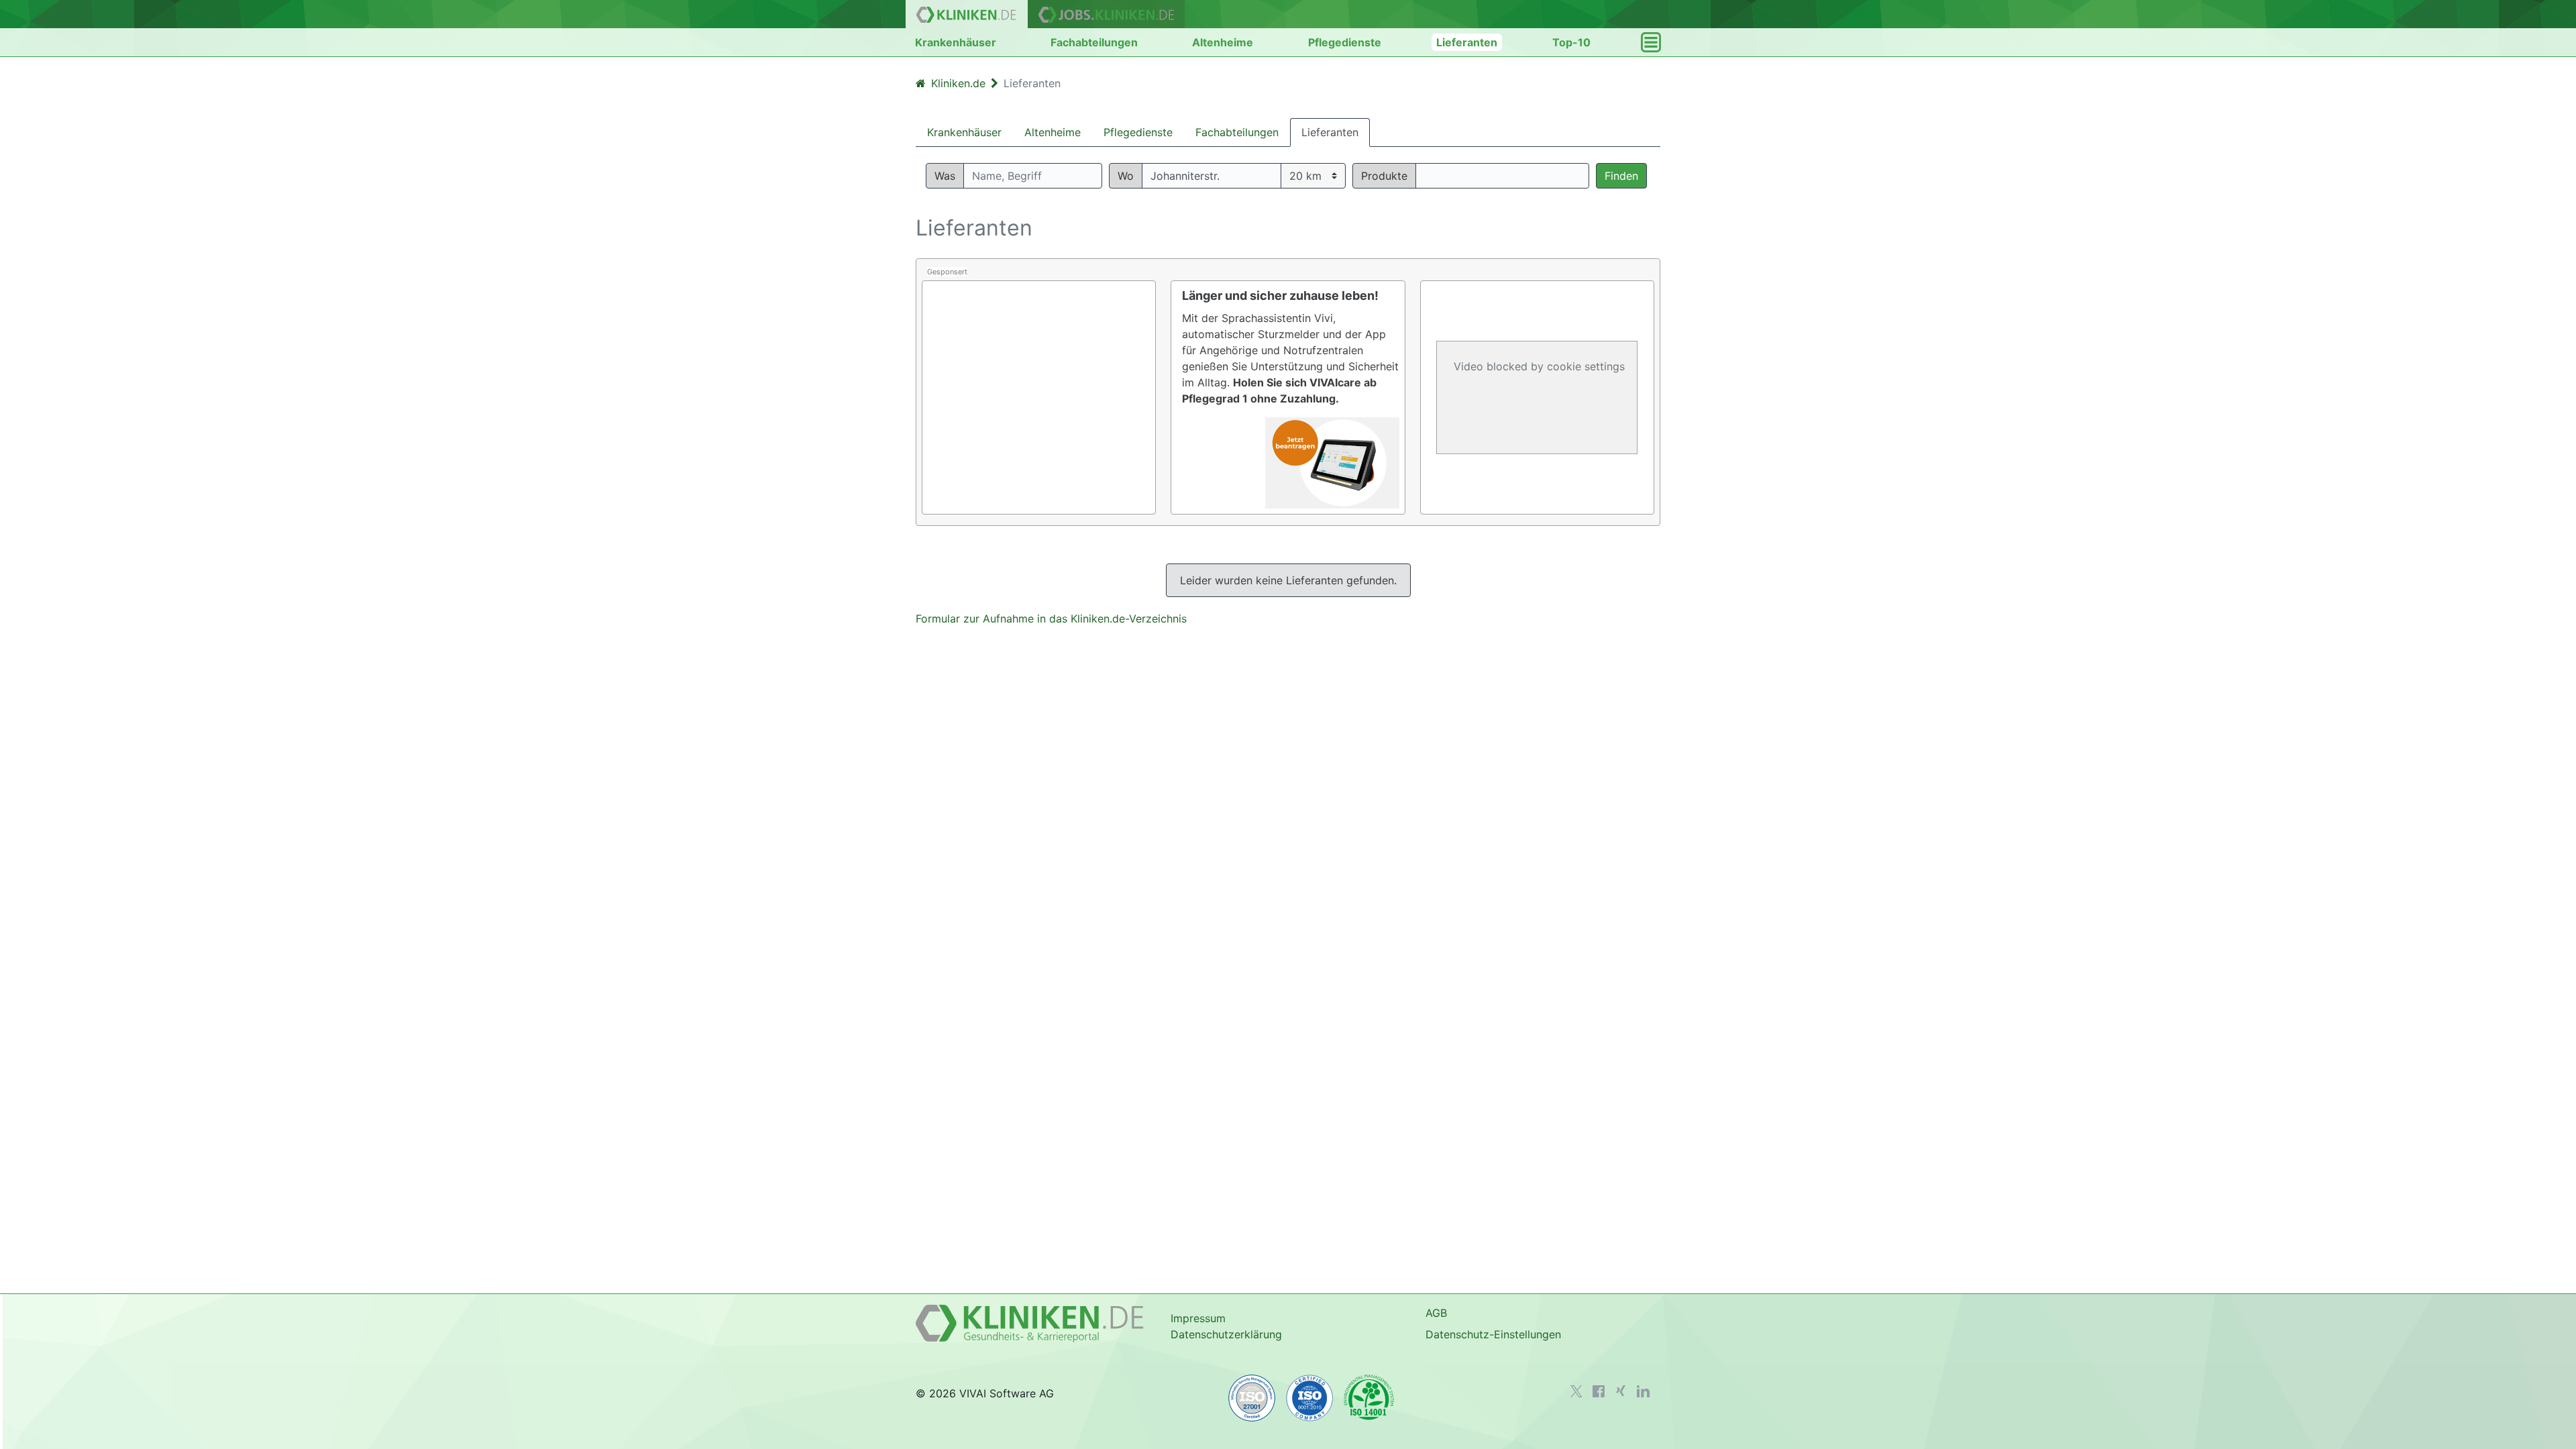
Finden (1621, 176)
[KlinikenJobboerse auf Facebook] (1599, 1391)
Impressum (1198, 1318)
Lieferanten (1467, 42)
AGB (1436, 1313)
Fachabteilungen (1094, 42)
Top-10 (1571, 42)
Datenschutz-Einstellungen (1493, 1334)
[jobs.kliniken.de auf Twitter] (1576, 1391)
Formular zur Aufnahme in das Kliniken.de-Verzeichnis (1051, 619)
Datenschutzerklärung (1226, 1334)
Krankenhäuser (956, 42)
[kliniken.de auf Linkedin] (1643, 1391)
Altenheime (1223, 42)
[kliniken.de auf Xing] (1621, 1391)
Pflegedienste (1345, 42)
